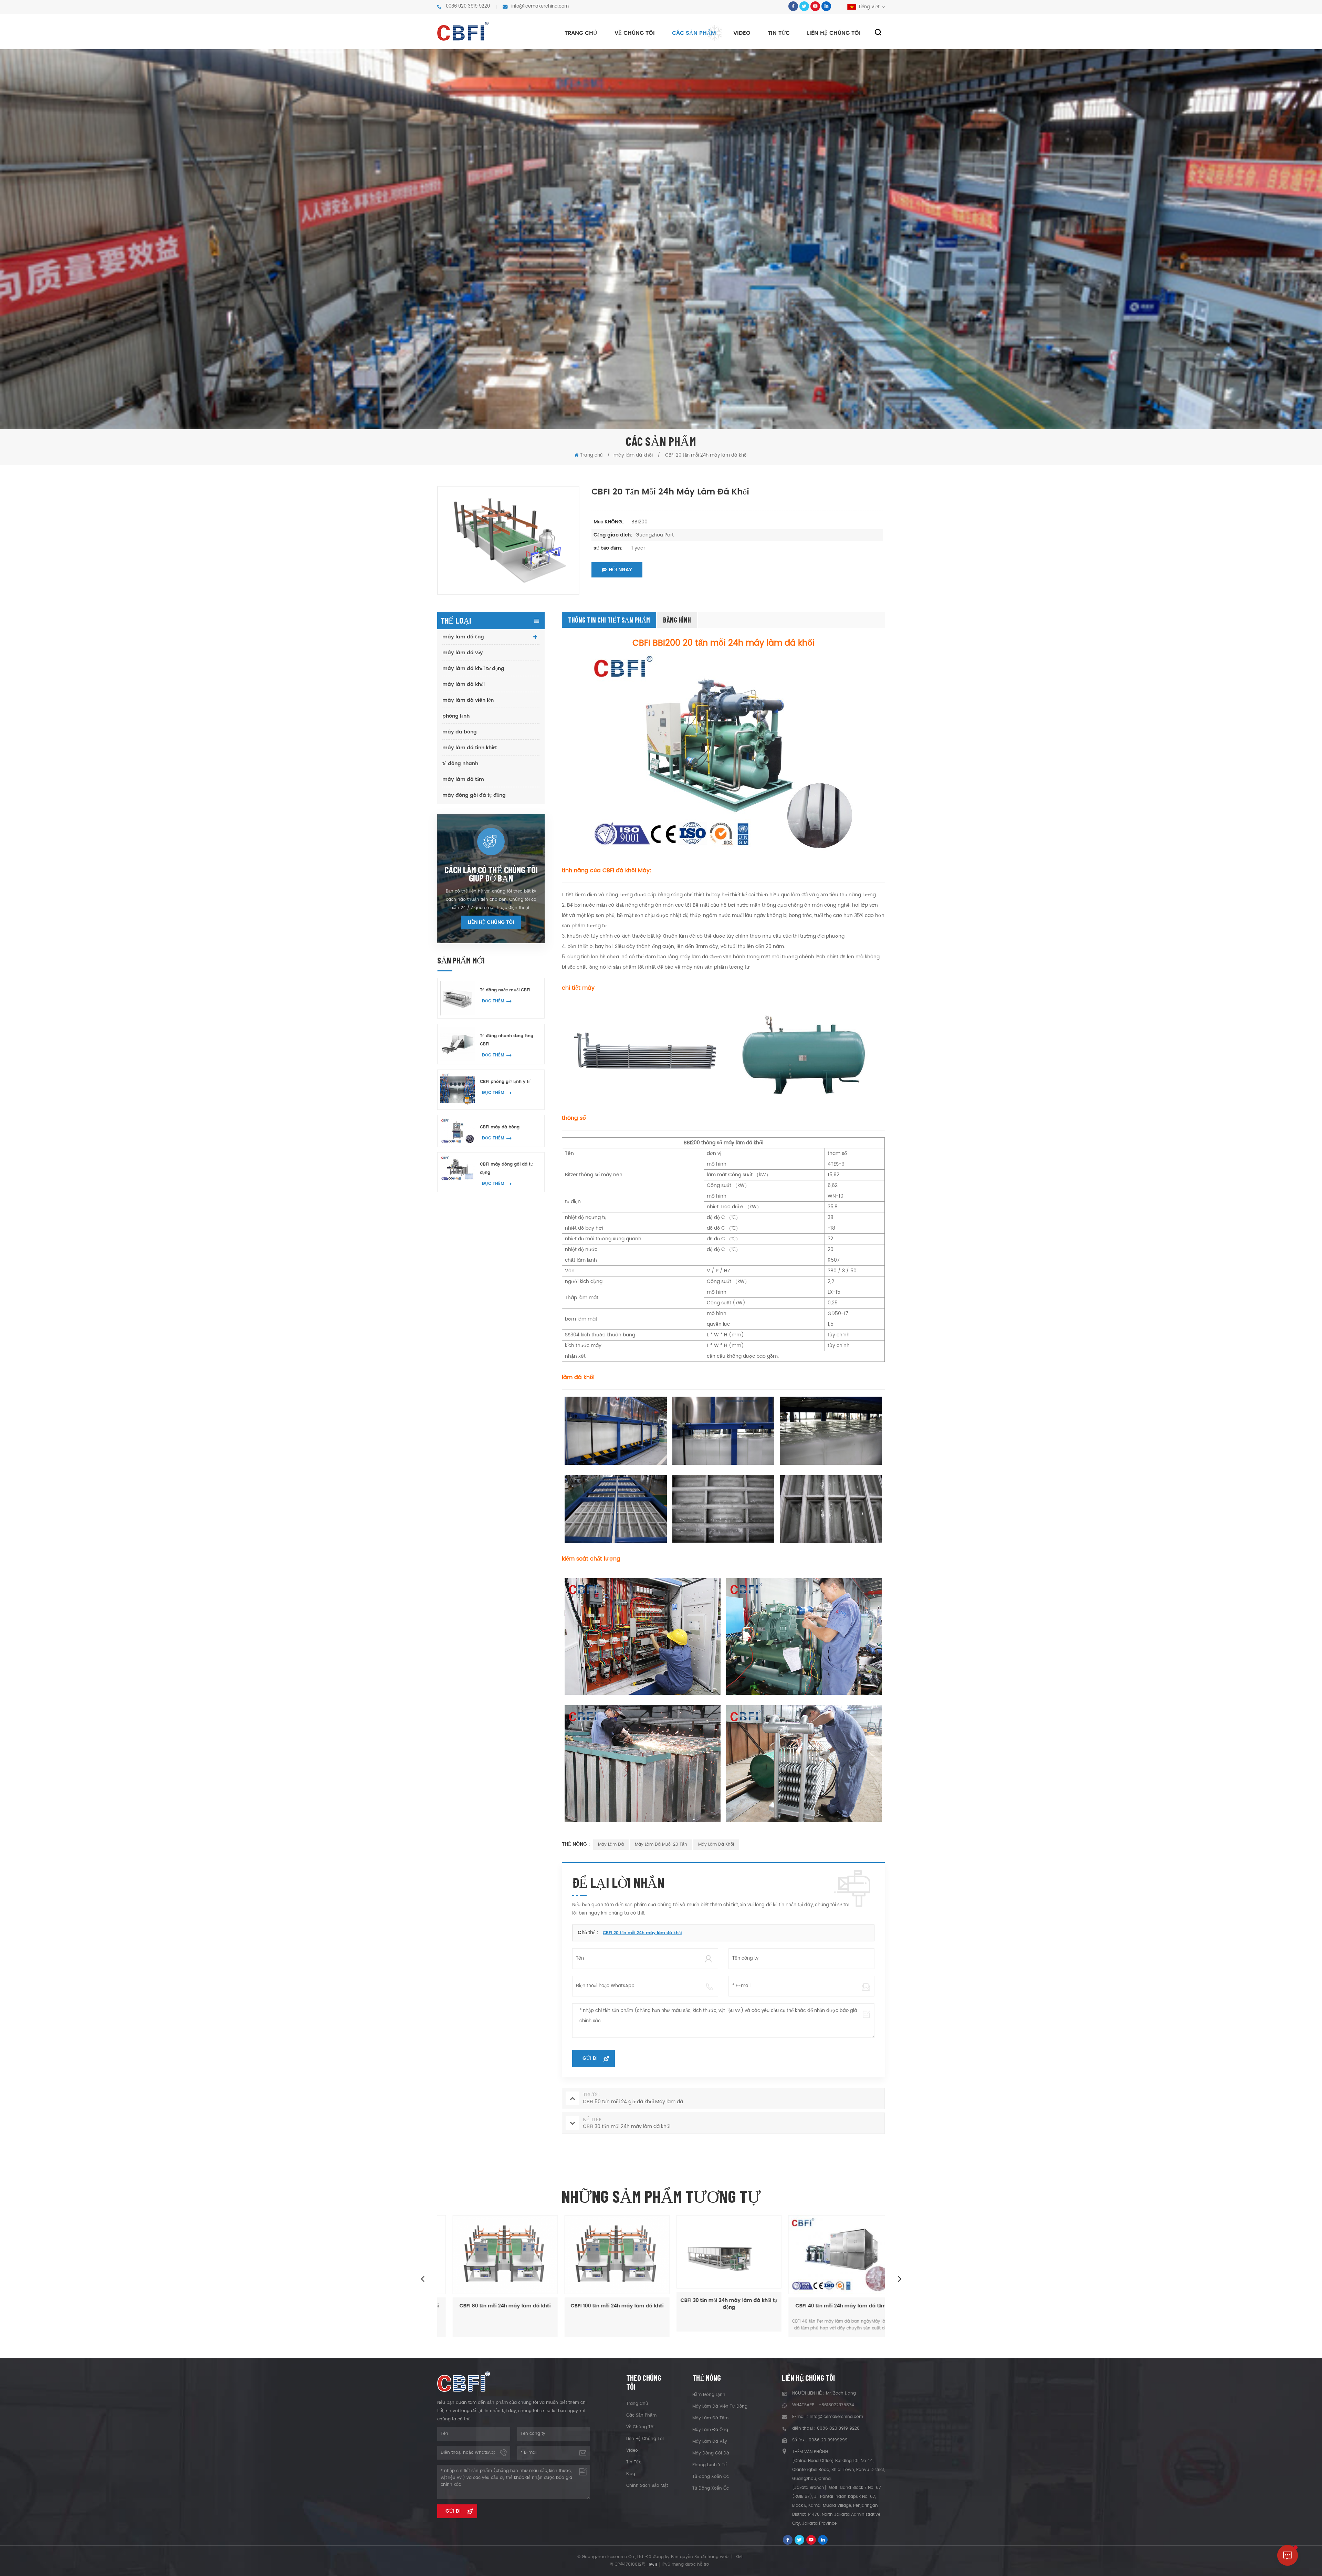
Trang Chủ (637, 2404)
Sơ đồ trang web (711, 2557)
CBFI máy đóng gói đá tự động (506, 1169)
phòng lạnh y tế (710, 2465)
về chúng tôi (635, 33)
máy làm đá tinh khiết (470, 748)
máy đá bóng (460, 732)
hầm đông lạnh (709, 2395)
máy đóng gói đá (711, 2453)
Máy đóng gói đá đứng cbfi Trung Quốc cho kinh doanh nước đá (829, 2309)
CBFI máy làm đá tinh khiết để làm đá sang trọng (717, 2309)
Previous (422, 2278)
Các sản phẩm (694, 33)
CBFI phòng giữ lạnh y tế (505, 1082)
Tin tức (779, 33)
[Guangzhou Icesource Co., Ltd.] (463, 31)
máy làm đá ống (463, 637)
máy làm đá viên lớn (468, 700)
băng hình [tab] (677, 620)
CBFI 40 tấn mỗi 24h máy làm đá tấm (605, 2306)
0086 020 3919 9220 (468, 6)
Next (900, 2278)
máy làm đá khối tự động (473, 669)
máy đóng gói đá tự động (474, 795)
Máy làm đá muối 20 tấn (661, 1844)
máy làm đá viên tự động (720, 2406)
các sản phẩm (641, 2415)
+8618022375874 (836, 2405)
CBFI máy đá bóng (500, 1127)
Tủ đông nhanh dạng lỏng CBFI (507, 1040)
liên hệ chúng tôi (834, 33)
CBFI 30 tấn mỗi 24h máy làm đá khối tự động (493, 2304)
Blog (631, 2474)
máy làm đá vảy (463, 653)
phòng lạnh (456, 716)
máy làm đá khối (464, 684)
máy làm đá (611, 1844)
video (742, 33)
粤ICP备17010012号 (627, 2564)
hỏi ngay (620, 570)
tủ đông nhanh (460, 764)
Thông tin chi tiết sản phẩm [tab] (609, 620)
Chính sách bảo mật (647, 2486)
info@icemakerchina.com (540, 6)
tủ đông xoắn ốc (711, 2477)
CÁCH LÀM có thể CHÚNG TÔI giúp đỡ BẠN (491, 874)
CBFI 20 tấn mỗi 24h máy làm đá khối (642, 1933)
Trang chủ (581, 33)
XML (739, 2557)
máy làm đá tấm (463, 779)
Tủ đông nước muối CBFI (505, 990)
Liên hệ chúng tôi (491, 922)
